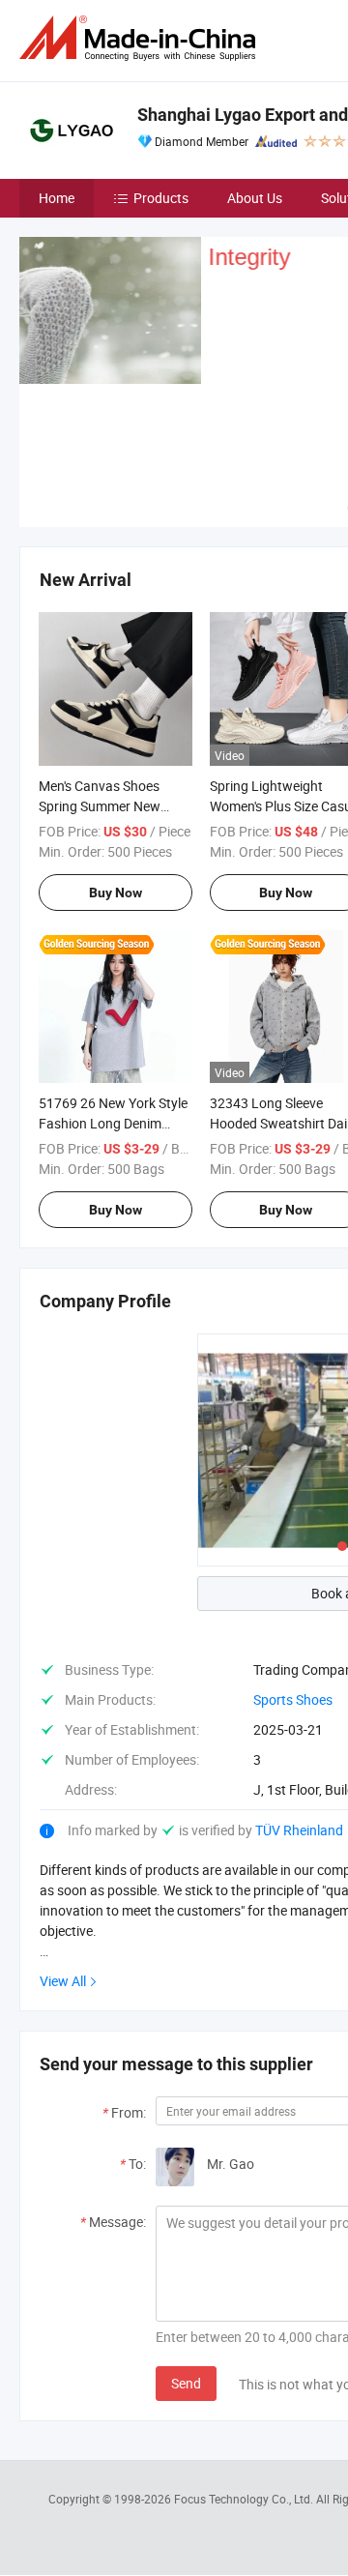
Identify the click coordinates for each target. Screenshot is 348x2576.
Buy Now (116, 893)
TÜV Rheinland (299, 1830)
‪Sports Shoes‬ (293, 1699)
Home (57, 198)
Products (161, 198)
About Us (255, 198)
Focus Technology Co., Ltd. (245, 2499)
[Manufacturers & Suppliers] (141, 38)
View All (63, 1981)
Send (186, 2383)
